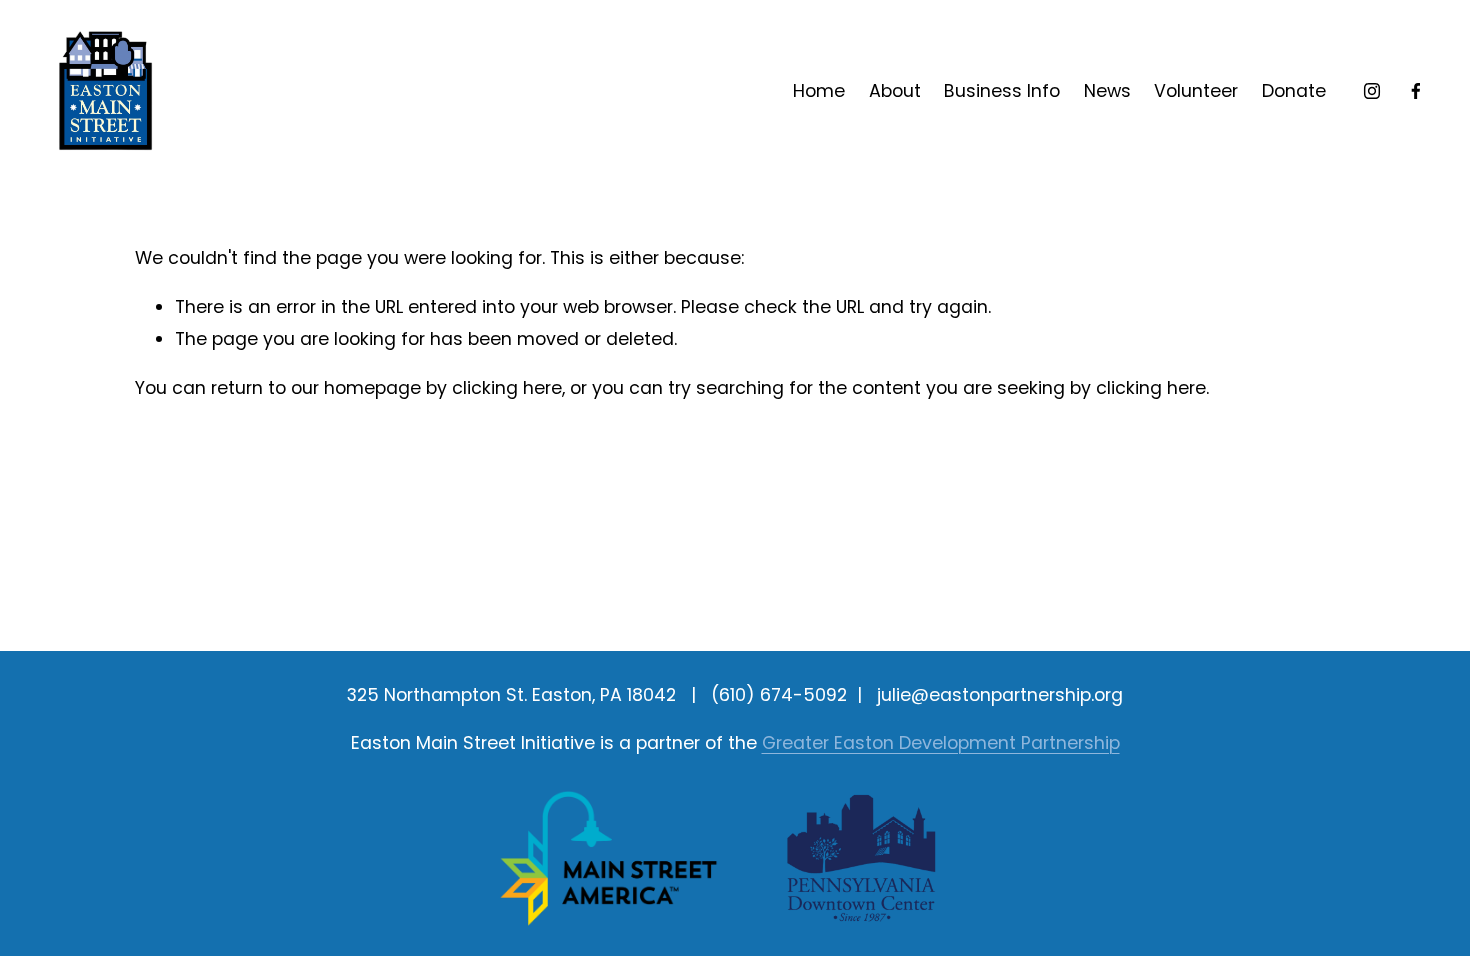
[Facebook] (1416, 91)
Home (819, 91)
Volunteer (1196, 91)
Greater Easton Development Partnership (941, 743)
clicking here (507, 388)
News (1107, 91)
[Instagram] (1372, 91)
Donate (1294, 91)
